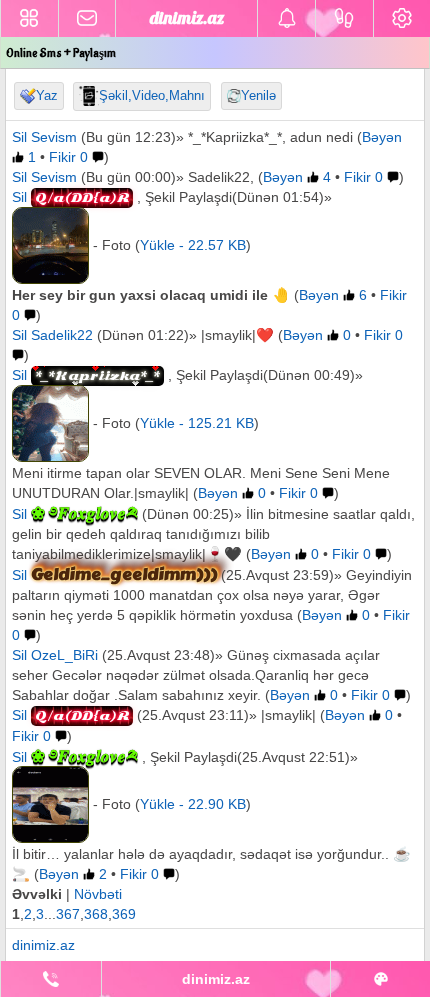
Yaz (47, 95)
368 (96, 914)
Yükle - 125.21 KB (197, 423)
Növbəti (98, 894)
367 (68, 914)
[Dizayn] (380, 979)
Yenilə (258, 95)
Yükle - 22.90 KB (193, 804)
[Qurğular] (402, 18)
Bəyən (285, 177)
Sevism (54, 137)
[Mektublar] (286, 18)
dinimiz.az (43, 945)
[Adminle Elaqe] (51, 979)
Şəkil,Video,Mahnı (152, 95)
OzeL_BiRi (64, 655)
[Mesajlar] (87, 18)
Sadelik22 (62, 335)
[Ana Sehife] (29, 18)
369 (124, 914)
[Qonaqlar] (344, 18)
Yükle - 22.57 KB (193, 245)
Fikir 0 (68, 157)
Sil (19, 137)
